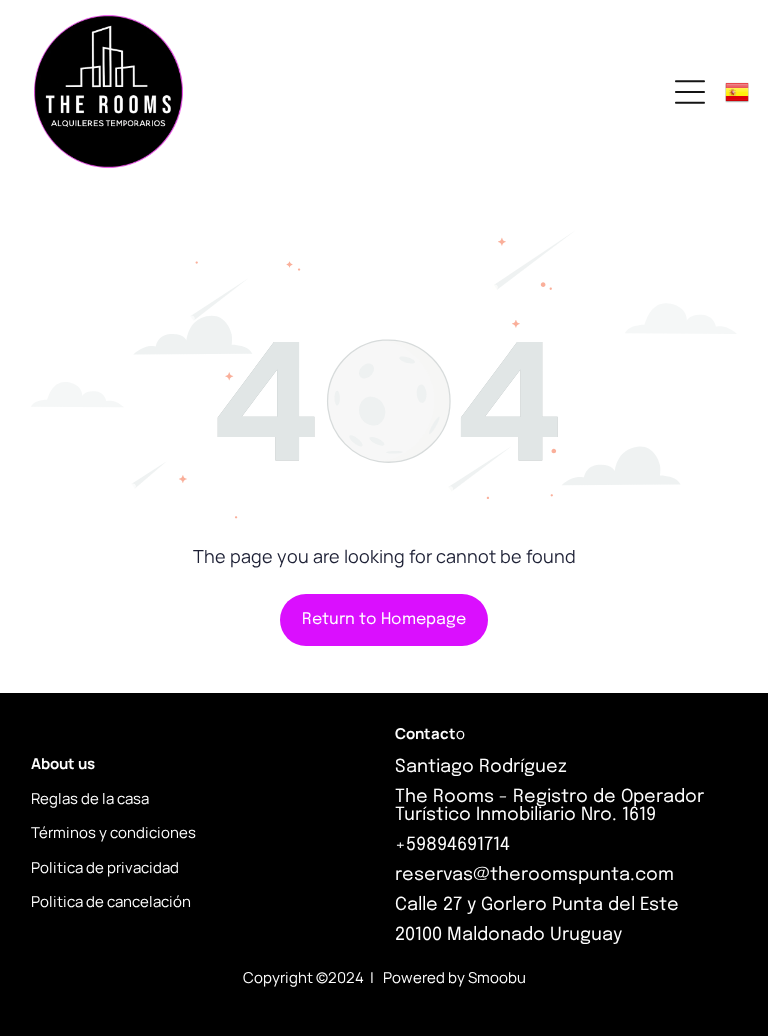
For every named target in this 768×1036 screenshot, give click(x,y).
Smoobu (497, 977)
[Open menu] (690, 92)
